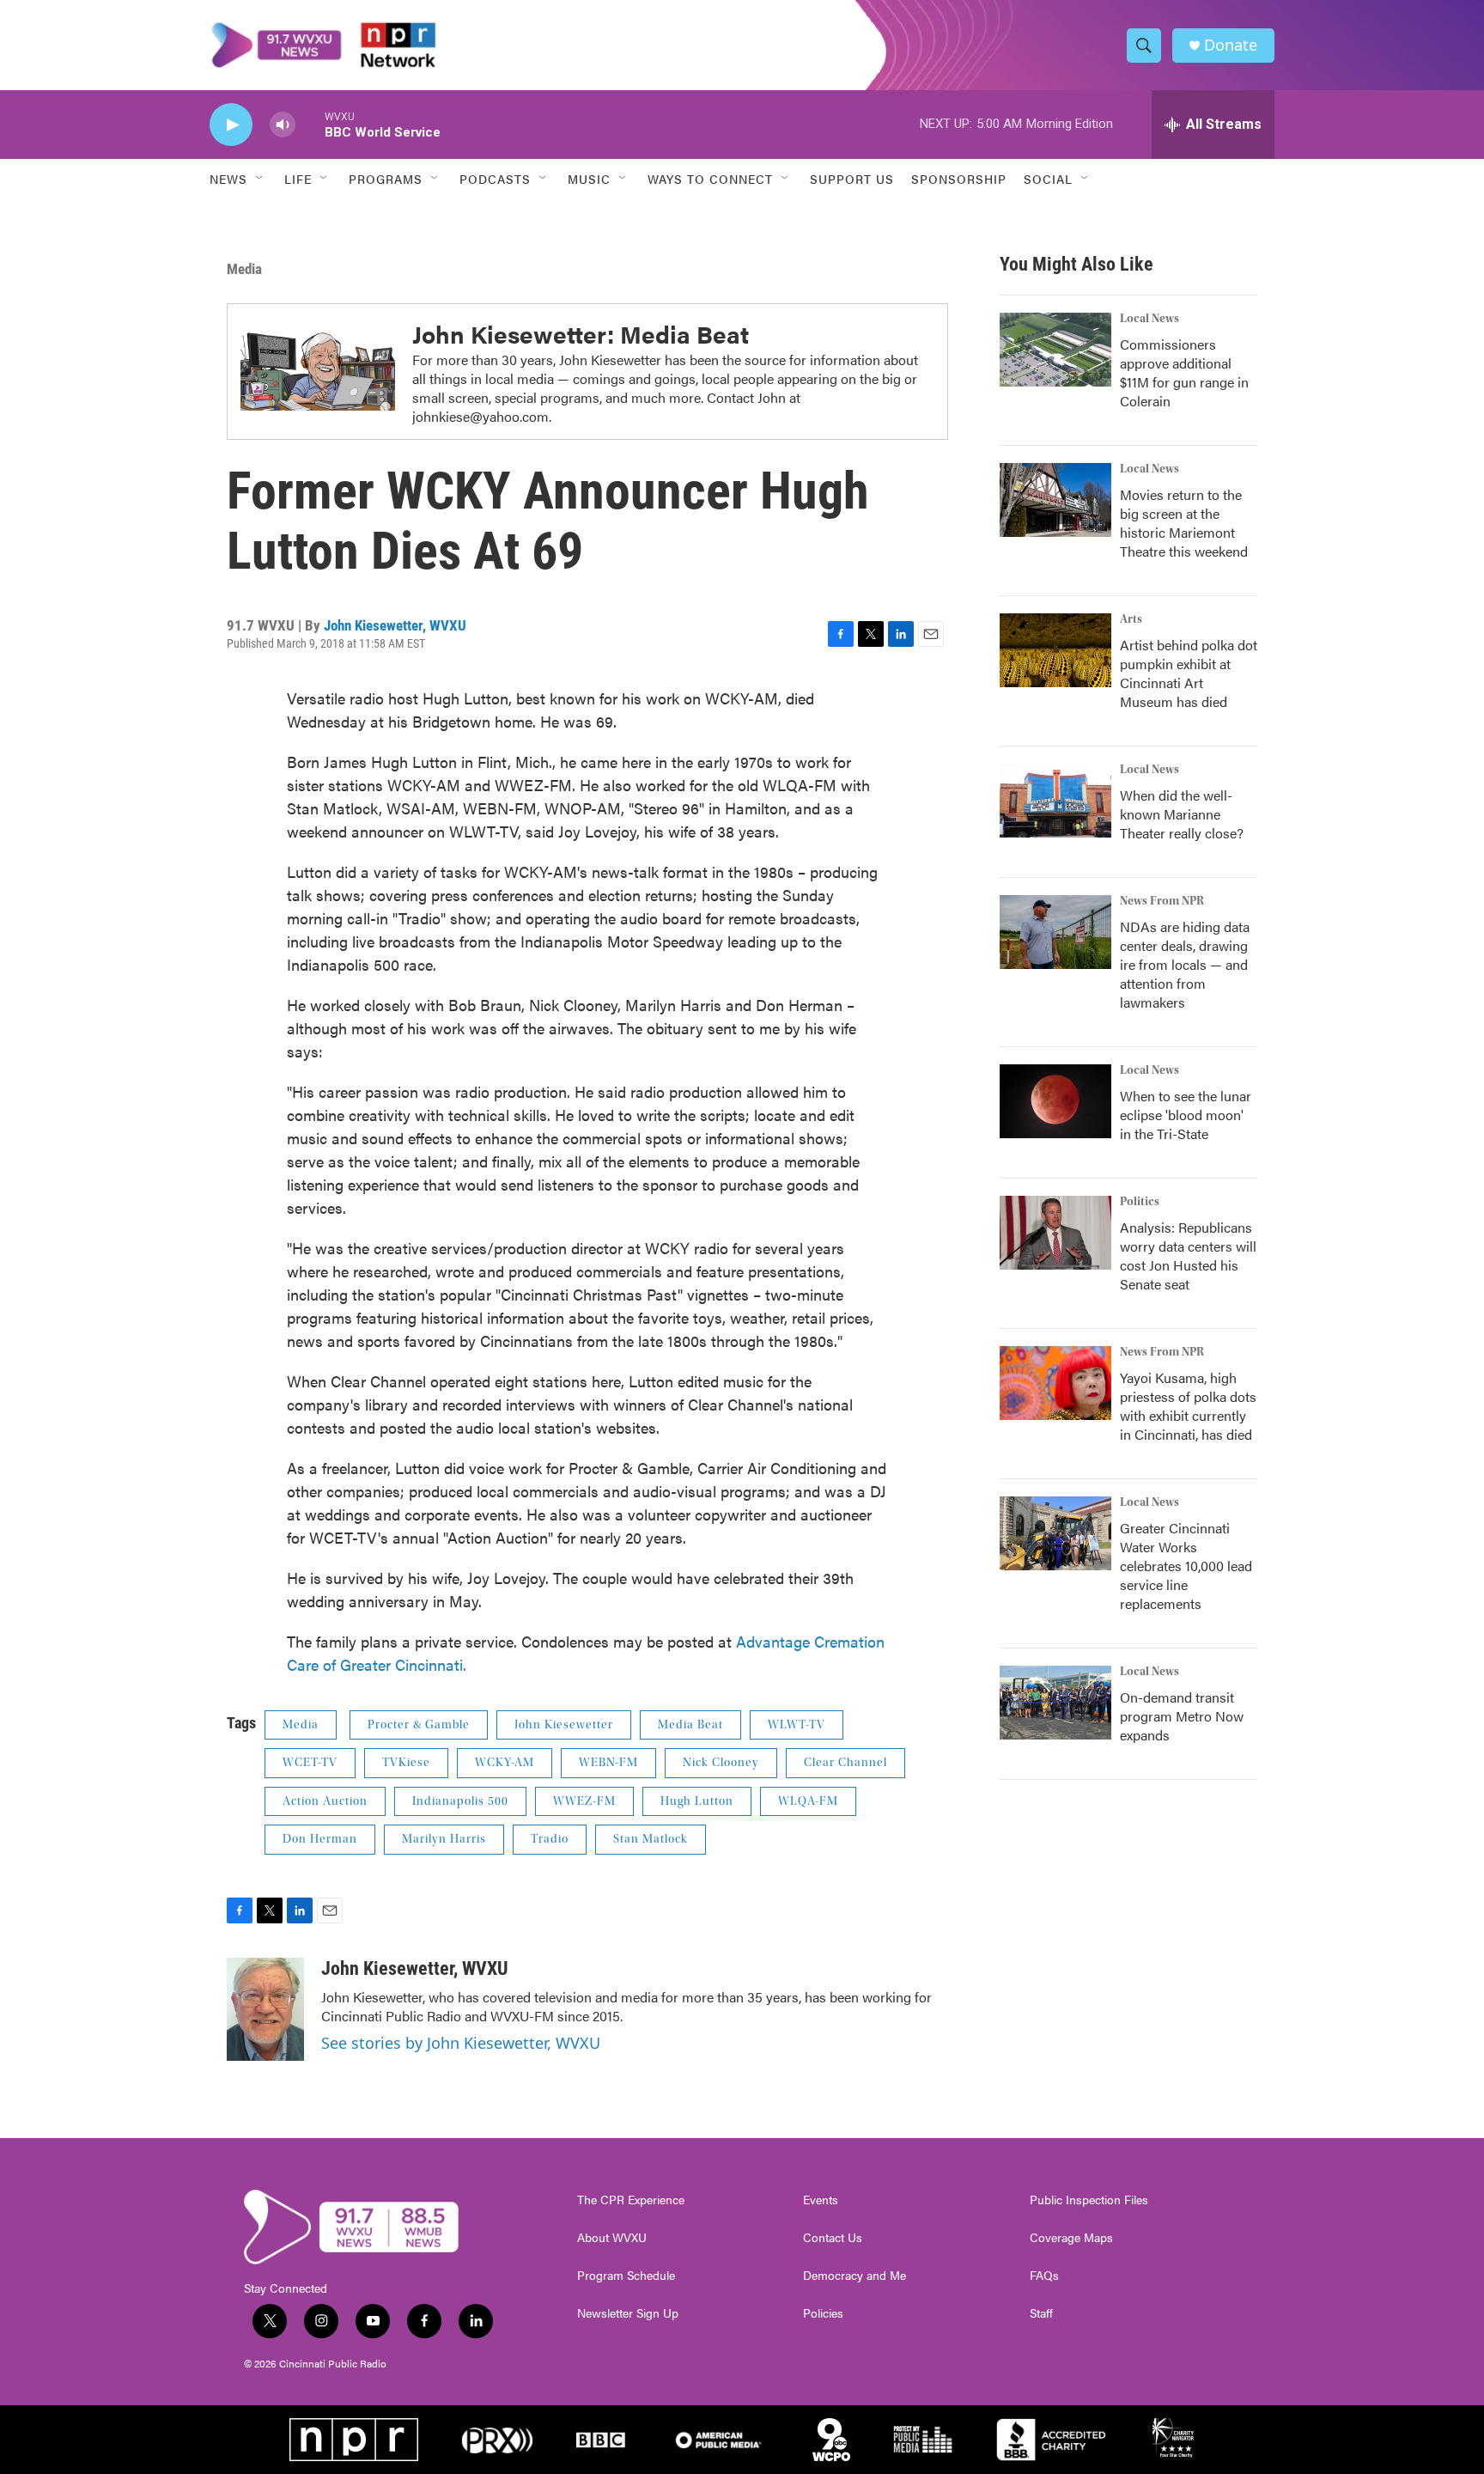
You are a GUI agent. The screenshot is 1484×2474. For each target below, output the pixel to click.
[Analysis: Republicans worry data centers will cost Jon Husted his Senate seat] (1055, 1233)
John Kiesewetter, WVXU (395, 625)
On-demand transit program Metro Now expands (1182, 1716)
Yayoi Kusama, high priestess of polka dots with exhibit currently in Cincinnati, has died (1188, 1406)
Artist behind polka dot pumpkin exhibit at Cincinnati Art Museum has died (1189, 673)
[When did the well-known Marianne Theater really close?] (1055, 801)
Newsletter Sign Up (628, 2313)
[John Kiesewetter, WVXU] (265, 2009)
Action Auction (325, 1801)
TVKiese (406, 1763)
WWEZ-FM (584, 1801)
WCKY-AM (505, 1763)
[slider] (310, 124)
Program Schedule (626, 2276)
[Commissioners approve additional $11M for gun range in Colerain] (1055, 350)
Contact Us (833, 2238)
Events (821, 2200)
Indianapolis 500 (460, 1801)
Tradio (550, 1839)
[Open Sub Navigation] (260, 179)
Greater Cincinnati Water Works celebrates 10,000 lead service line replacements (1186, 1566)
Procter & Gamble (419, 1725)
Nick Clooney (721, 1763)
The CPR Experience (631, 2200)
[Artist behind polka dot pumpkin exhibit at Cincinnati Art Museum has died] (1055, 650)
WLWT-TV (797, 1725)
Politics (1140, 1202)
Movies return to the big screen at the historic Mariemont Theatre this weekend (1184, 523)
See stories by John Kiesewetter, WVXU (461, 2043)
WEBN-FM (608, 1763)
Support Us (852, 179)
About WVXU (612, 2238)
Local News (1149, 319)
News (228, 179)
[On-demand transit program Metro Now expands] (1055, 1703)
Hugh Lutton (697, 1801)
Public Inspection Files (1089, 2200)
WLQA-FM (808, 1801)
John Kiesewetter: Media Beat (581, 333)
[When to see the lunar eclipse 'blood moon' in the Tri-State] (1055, 1101)
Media (244, 269)
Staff (1041, 2313)
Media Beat (690, 1725)
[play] (231, 125)
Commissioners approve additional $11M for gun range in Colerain (1184, 372)
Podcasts (495, 179)
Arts (1131, 619)
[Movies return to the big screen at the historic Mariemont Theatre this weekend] (1055, 500)
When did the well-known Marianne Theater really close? (1182, 814)
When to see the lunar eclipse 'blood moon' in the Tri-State (1186, 1115)
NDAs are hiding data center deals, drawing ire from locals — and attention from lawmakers (1185, 964)
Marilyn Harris (444, 1839)
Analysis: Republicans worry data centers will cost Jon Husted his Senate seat (1188, 1255)
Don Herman (320, 1839)
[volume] (283, 125)
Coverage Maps (1071, 2238)
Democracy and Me (855, 2276)
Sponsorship (959, 179)
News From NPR (1162, 901)
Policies (823, 2313)
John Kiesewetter (564, 1725)
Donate (1231, 45)
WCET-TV (310, 1763)
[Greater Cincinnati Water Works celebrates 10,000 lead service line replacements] (1055, 1533)
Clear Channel (845, 1763)
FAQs (1044, 2276)
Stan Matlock (651, 1839)
